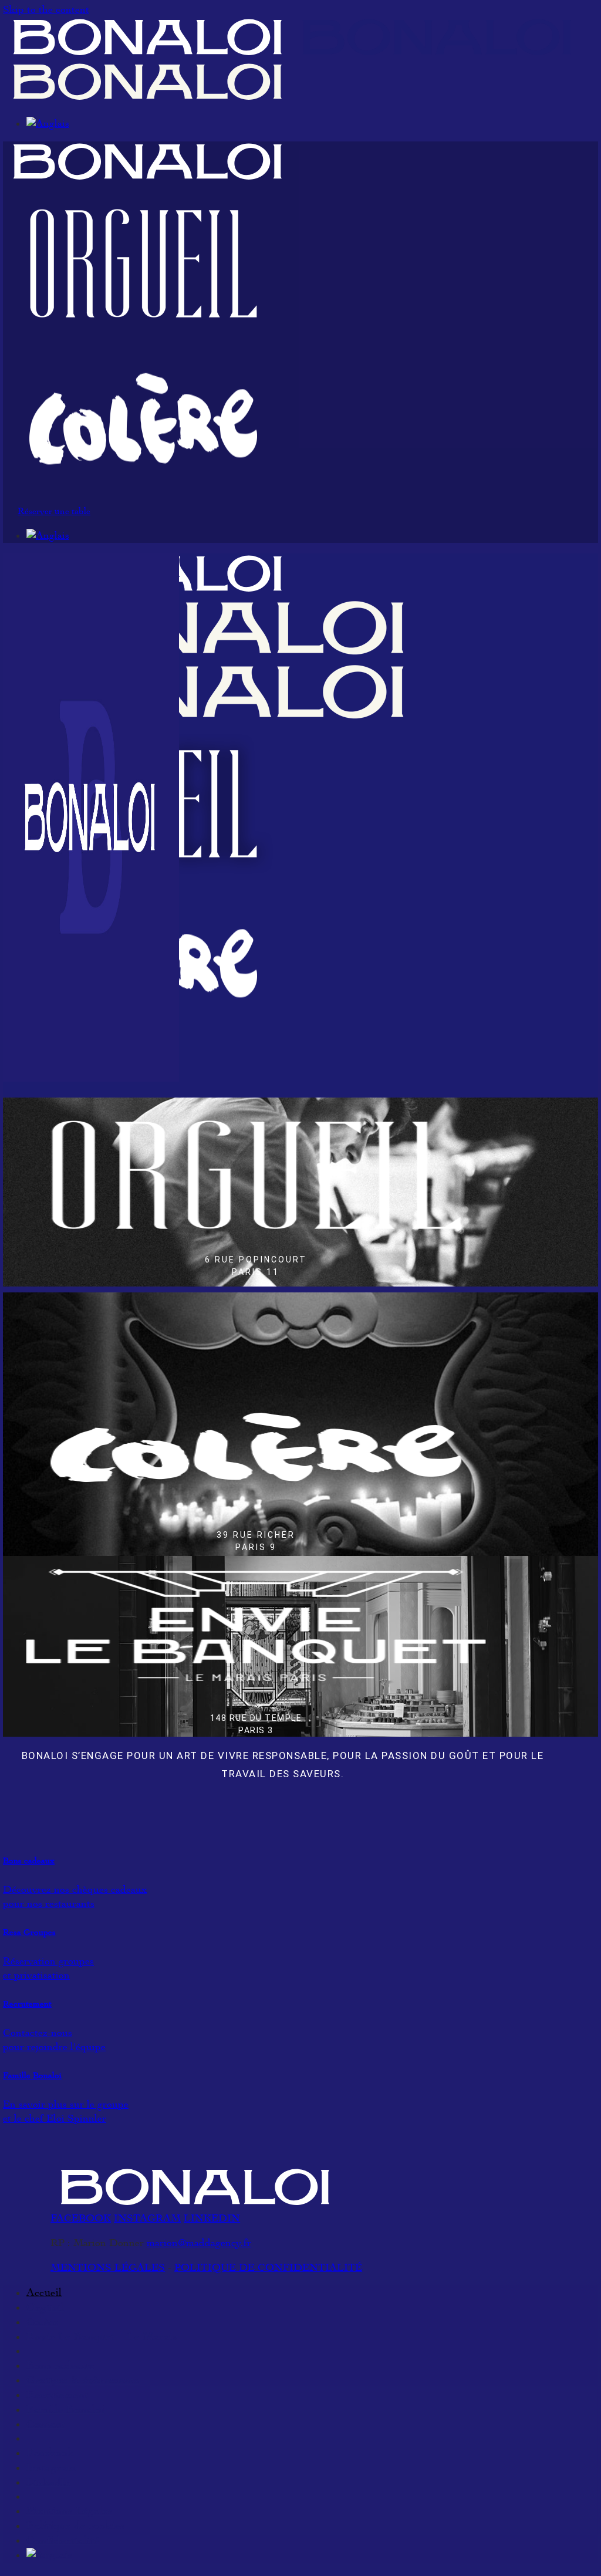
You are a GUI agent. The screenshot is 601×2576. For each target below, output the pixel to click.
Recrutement (27, 2004)
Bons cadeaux (29, 1861)
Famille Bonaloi (32, 2076)
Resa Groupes (29, 1932)
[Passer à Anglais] (48, 124)
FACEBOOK (81, 2218)
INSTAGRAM (147, 2218)
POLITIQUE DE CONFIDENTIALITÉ (268, 2268)
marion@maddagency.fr (199, 2243)
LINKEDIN (212, 2218)
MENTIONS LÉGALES (108, 2268)
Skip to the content (46, 10)
